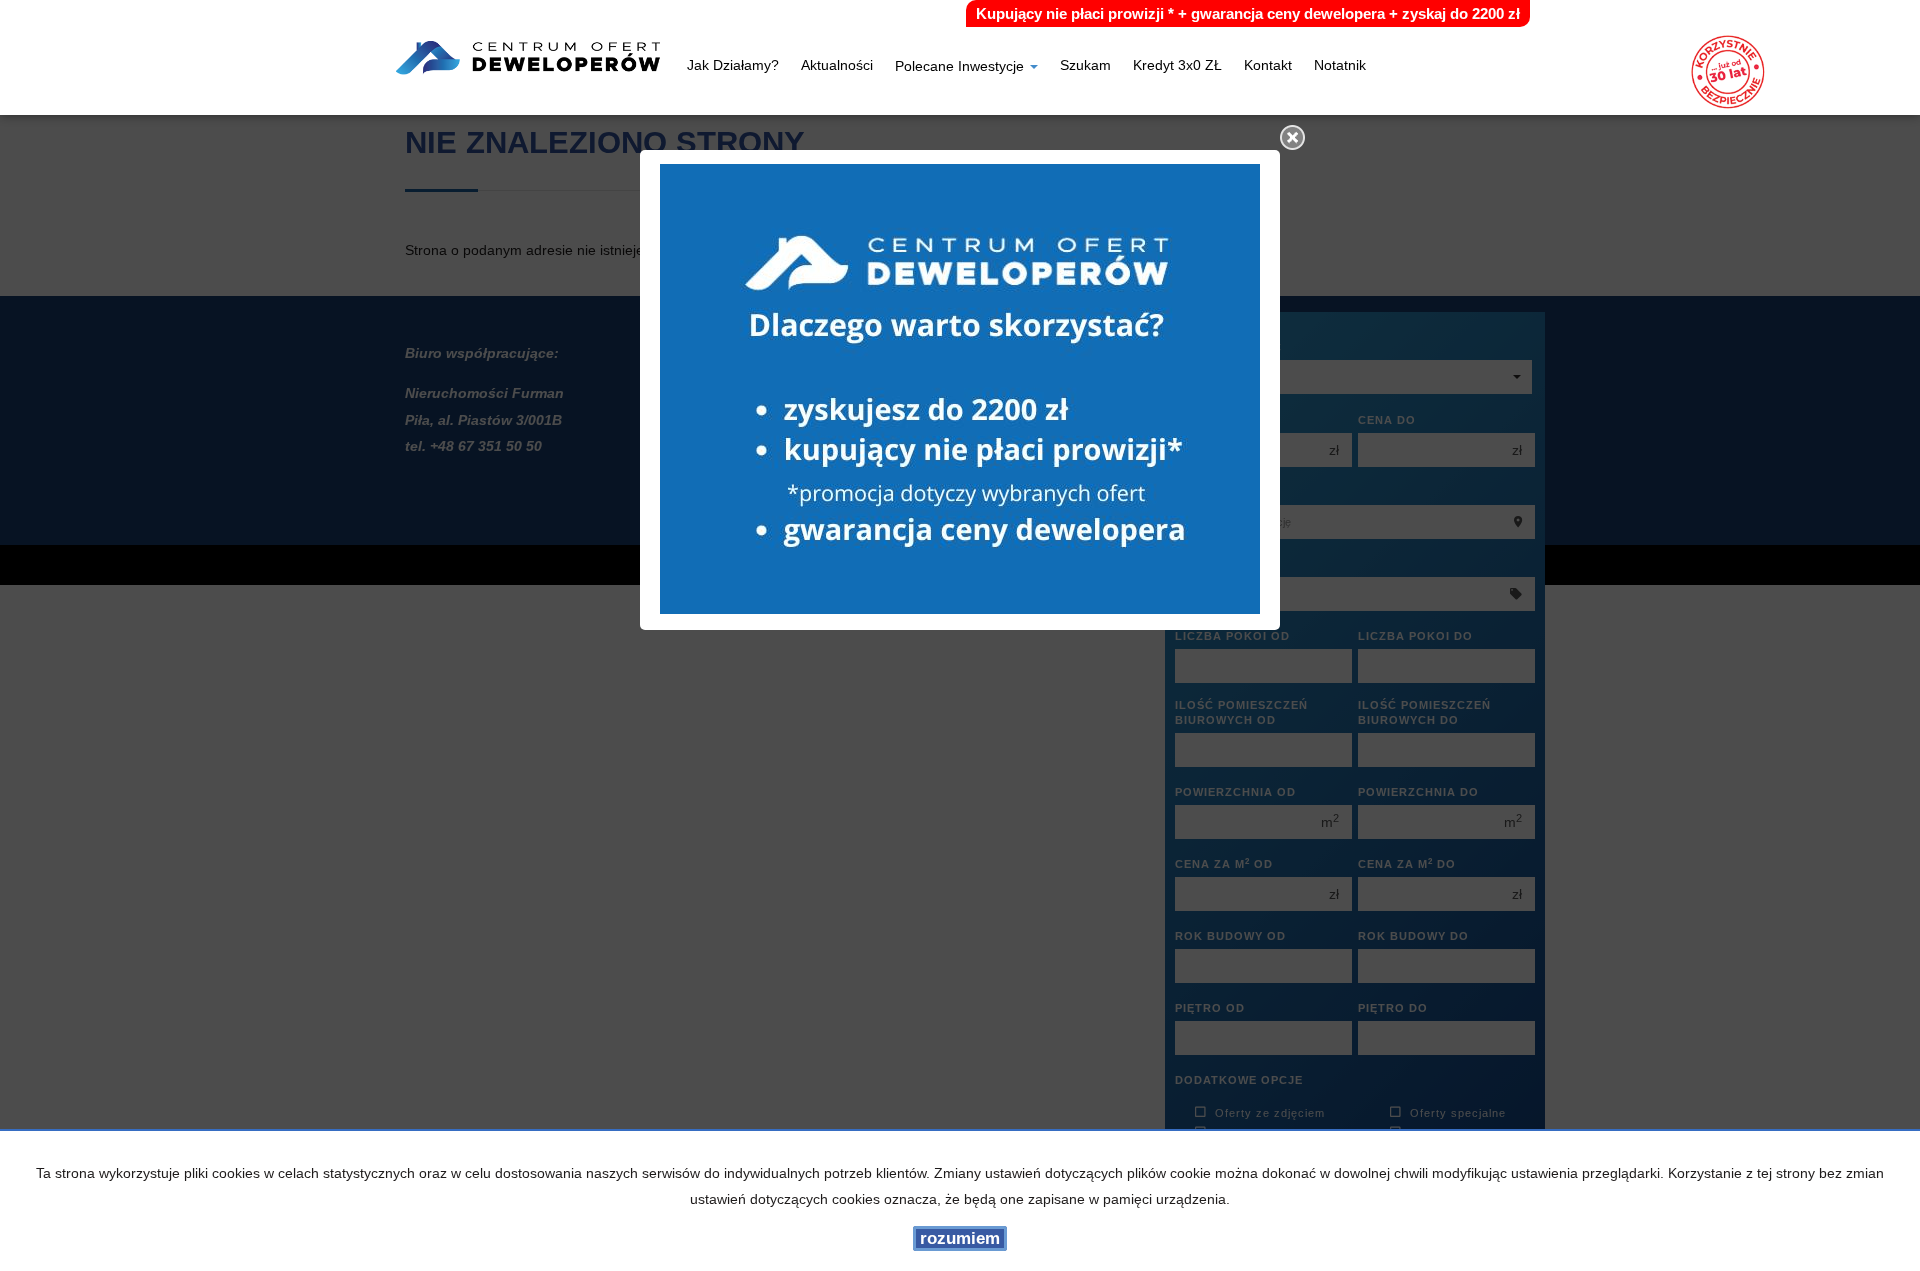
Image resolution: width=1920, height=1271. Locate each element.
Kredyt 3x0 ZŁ (1177, 67)
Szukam (1085, 67)
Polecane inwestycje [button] (961, 67)
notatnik (1340, 67)
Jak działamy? (733, 67)
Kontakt (1268, 67)
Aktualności (837, 67)
